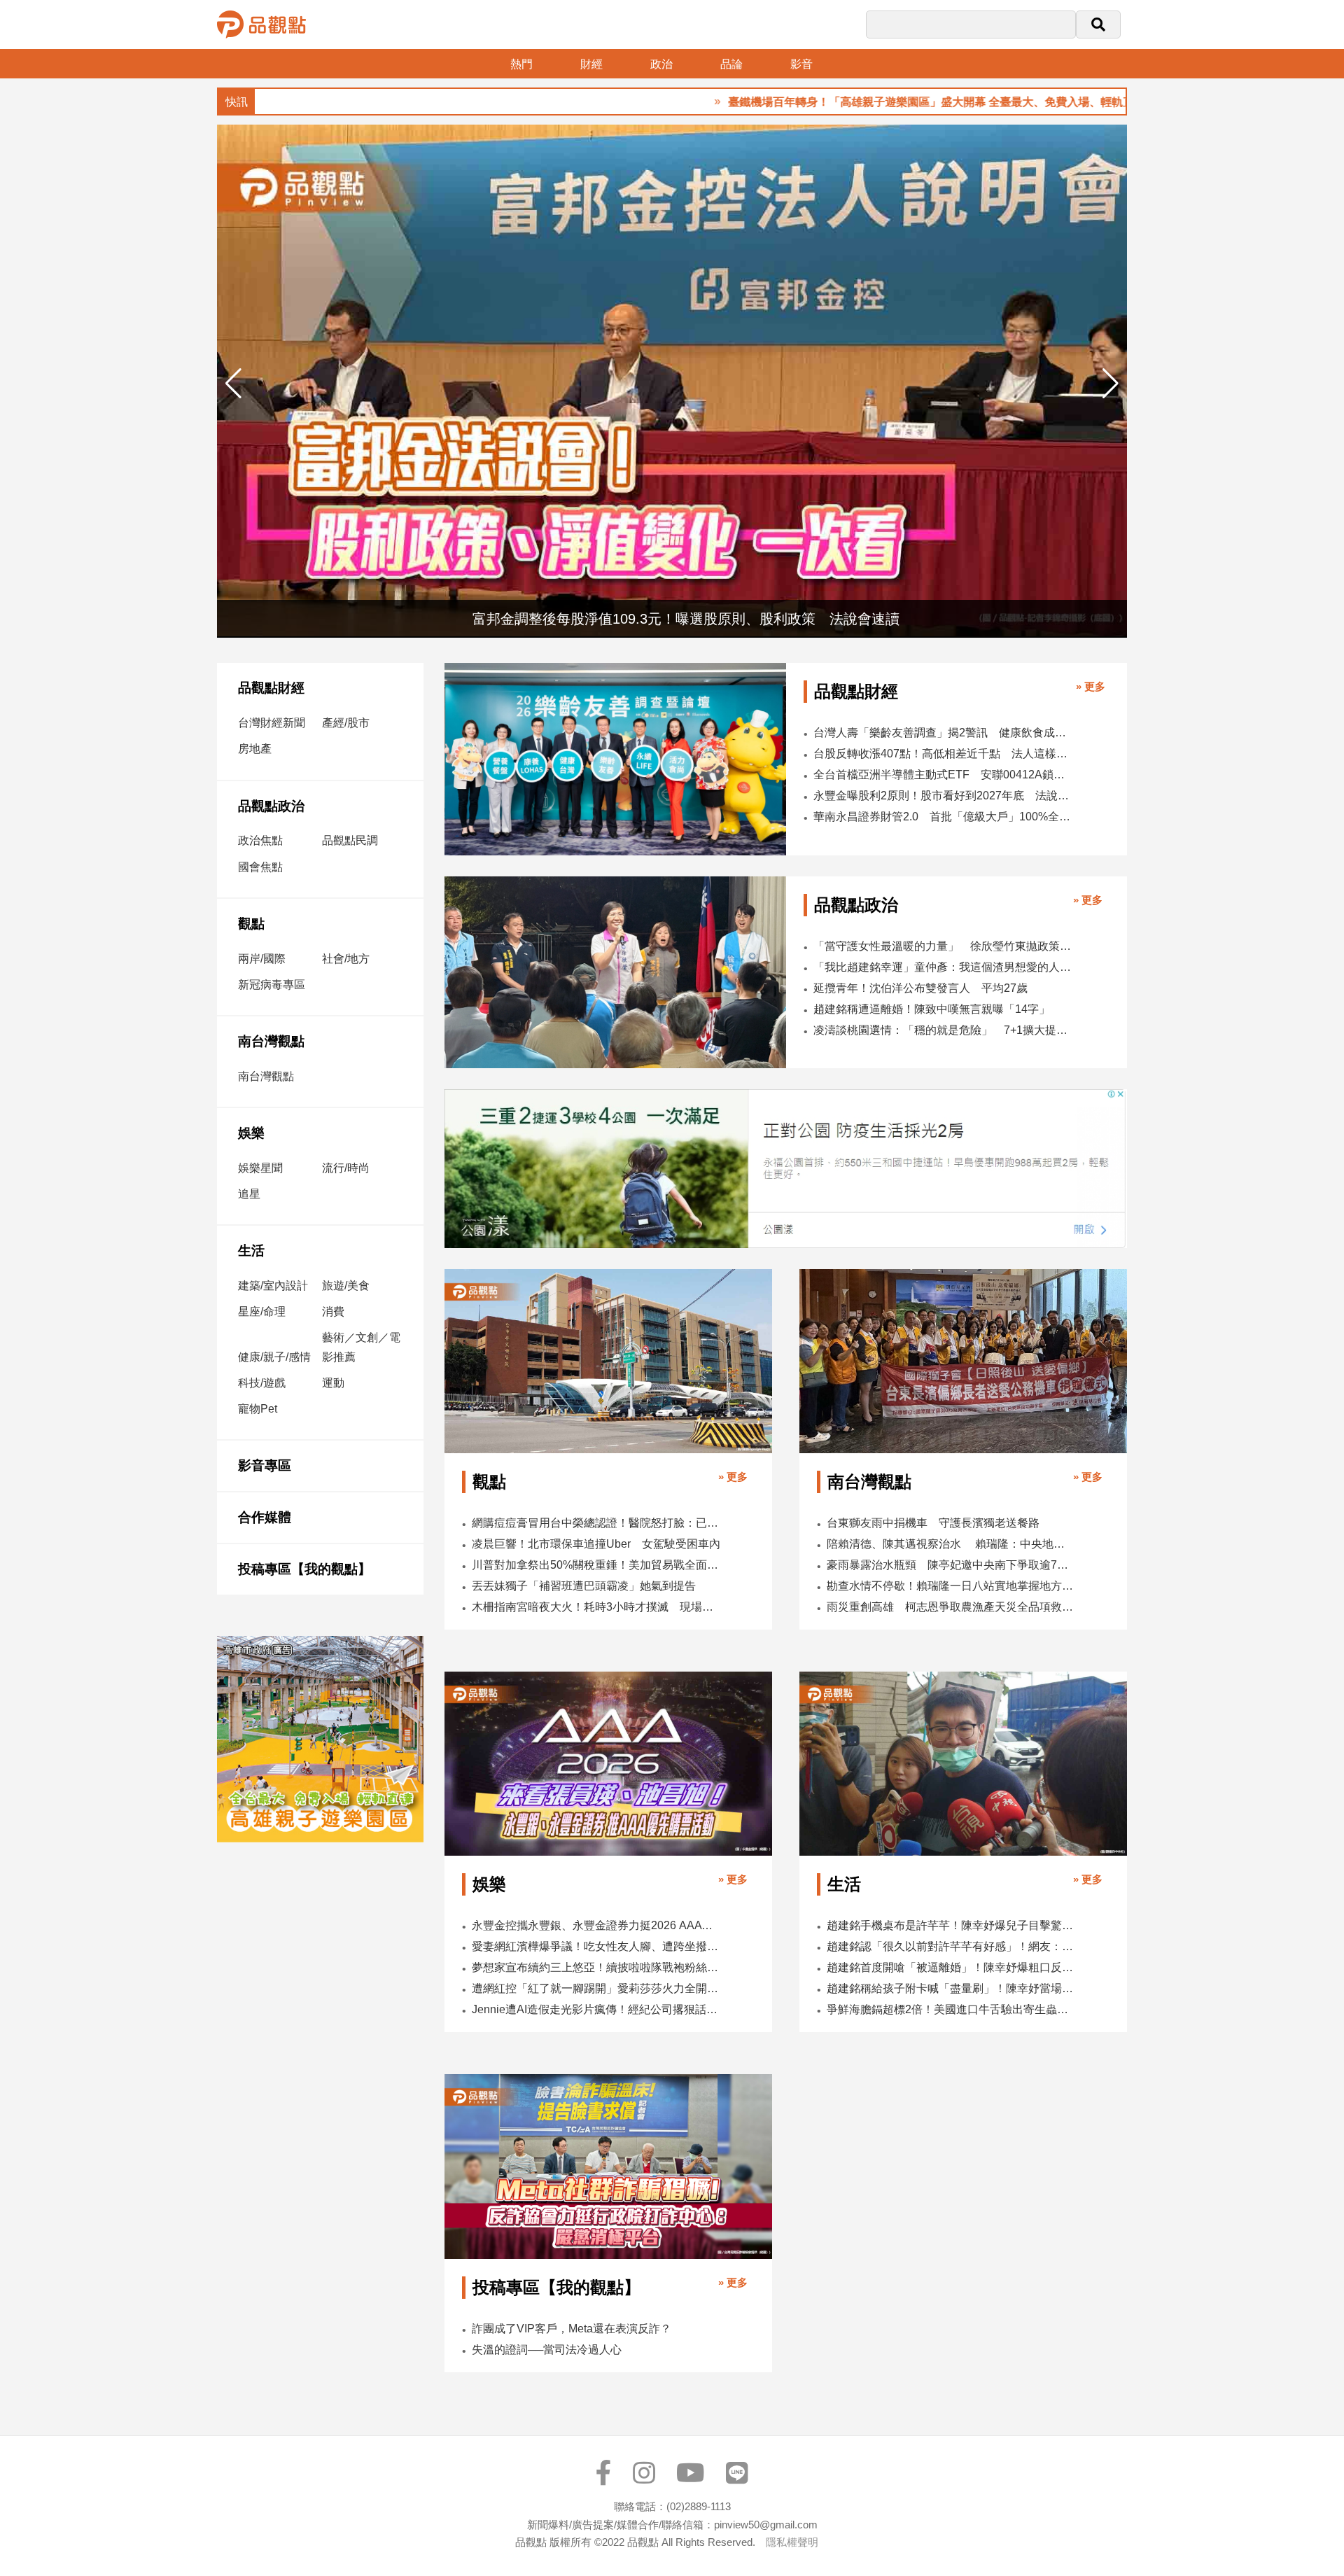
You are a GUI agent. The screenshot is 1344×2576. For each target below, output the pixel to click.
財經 (591, 64)
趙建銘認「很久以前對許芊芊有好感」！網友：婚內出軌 (951, 1946)
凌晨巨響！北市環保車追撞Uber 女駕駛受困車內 (596, 1544)
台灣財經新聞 (272, 723)
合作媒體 (265, 1517)
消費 (333, 1311)
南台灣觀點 (271, 1041)
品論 (731, 64)
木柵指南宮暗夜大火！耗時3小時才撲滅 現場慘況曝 (596, 1607)
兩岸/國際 (262, 959)
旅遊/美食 (346, 1286)
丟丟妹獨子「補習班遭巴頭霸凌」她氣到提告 (584, 1586)
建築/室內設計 (273, 1286)
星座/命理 (262, 1311)
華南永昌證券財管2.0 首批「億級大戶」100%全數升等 (945, 817)
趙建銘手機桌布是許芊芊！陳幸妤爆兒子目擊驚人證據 (951, 1925)
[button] (1111, 384)
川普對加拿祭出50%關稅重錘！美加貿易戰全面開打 (596, 1565)
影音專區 (265, 1465)
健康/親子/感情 (274, 1357)
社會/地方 (346, 959)
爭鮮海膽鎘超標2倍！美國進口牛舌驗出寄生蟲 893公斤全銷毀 (951, 2009)
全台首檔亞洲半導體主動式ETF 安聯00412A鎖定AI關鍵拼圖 (945, 775)
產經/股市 (346, 723)
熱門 (521, 64)
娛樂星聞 (260, 1168)
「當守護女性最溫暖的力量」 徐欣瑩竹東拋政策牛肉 (944, 946)
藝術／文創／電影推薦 (361, 1347)
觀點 (251, 924)
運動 (333, 1383)
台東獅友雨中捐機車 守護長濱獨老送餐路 (933, 1523)
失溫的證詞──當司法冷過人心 (547, 2350)
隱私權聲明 (792, 2542)
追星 (249, 1194)
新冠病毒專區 (272, 985)
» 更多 (1091, 686)
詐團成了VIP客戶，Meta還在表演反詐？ (572, 2329)
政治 (661, 64)
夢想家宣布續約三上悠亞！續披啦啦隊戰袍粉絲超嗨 (596, 1967)
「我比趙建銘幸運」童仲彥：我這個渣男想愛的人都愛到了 (944, 967)
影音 (801, 64)
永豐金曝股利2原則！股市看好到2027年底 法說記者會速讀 (945, 796)
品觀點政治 (271, 806)
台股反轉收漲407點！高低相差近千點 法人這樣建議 (945, 754)
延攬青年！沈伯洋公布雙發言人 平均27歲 (920, 988)
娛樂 (251, 1133)
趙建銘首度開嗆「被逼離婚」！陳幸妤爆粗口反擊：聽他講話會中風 (951, 1967)
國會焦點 (260, 867)
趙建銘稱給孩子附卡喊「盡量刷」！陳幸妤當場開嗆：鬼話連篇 (951, 1988)
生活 (251, 1251)
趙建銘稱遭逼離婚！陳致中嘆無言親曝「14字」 (932, 1009)
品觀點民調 (350, 840)
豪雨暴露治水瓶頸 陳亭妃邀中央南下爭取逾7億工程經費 (951, 1565)
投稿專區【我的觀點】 (304, 1569)
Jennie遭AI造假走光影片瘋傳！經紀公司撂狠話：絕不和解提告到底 (596, 2009)
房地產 (255, 749)
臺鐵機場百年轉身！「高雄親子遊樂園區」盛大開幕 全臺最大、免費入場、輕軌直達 (846, 102)
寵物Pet (258, 1409)
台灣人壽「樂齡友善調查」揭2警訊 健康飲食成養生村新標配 (945, 733)
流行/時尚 (346, 1168)
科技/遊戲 (262, 1383)
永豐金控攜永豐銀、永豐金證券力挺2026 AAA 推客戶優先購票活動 (596, 1925)
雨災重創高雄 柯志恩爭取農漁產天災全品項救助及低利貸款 (951, 1607)
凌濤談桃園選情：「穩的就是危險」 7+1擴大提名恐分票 (944, 1030)
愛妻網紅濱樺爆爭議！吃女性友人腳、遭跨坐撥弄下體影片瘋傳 (596, 1946)
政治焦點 (260, 840)
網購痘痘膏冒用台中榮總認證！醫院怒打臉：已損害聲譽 (596, 1523)
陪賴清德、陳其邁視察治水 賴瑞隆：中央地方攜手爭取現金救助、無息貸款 (951, 1544)
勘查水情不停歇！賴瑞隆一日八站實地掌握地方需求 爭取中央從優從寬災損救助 (951, 1586)
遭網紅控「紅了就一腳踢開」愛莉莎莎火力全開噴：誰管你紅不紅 (596, 1988)
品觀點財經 (271, 688)
